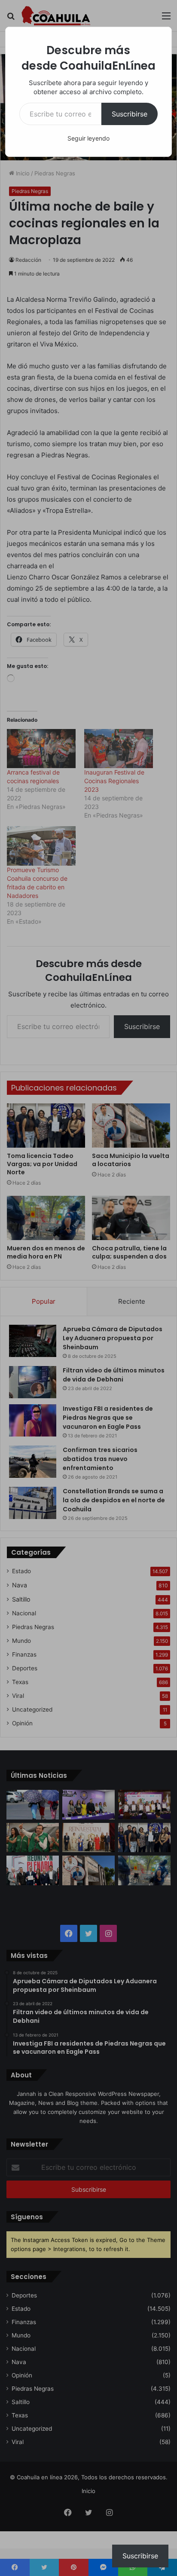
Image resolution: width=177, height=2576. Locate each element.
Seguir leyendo (88, 138)
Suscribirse (130, 114)
